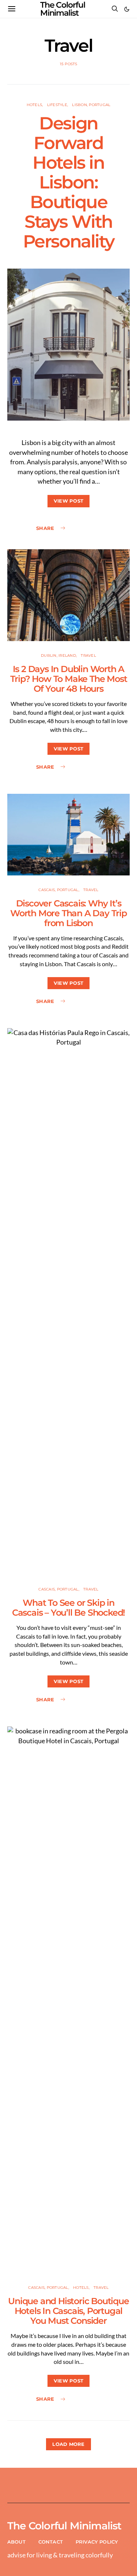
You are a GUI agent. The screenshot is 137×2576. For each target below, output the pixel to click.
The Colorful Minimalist (64, 2526)
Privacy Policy (97, 2542)
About (16, 2542)
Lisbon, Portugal (91, 105)
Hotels (35, 105)
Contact (51, 2542)
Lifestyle (57, 105)
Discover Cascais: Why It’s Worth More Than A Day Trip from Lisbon (68, 913)
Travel (88, 655)
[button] (127, 9)
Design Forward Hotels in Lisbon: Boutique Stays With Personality (69, 182)
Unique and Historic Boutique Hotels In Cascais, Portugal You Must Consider (68, 2311)
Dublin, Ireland (58, 655)
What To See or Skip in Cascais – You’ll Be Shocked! (68, 1608)
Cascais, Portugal (58, 890)
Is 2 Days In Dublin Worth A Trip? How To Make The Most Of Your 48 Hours (69, 679)
